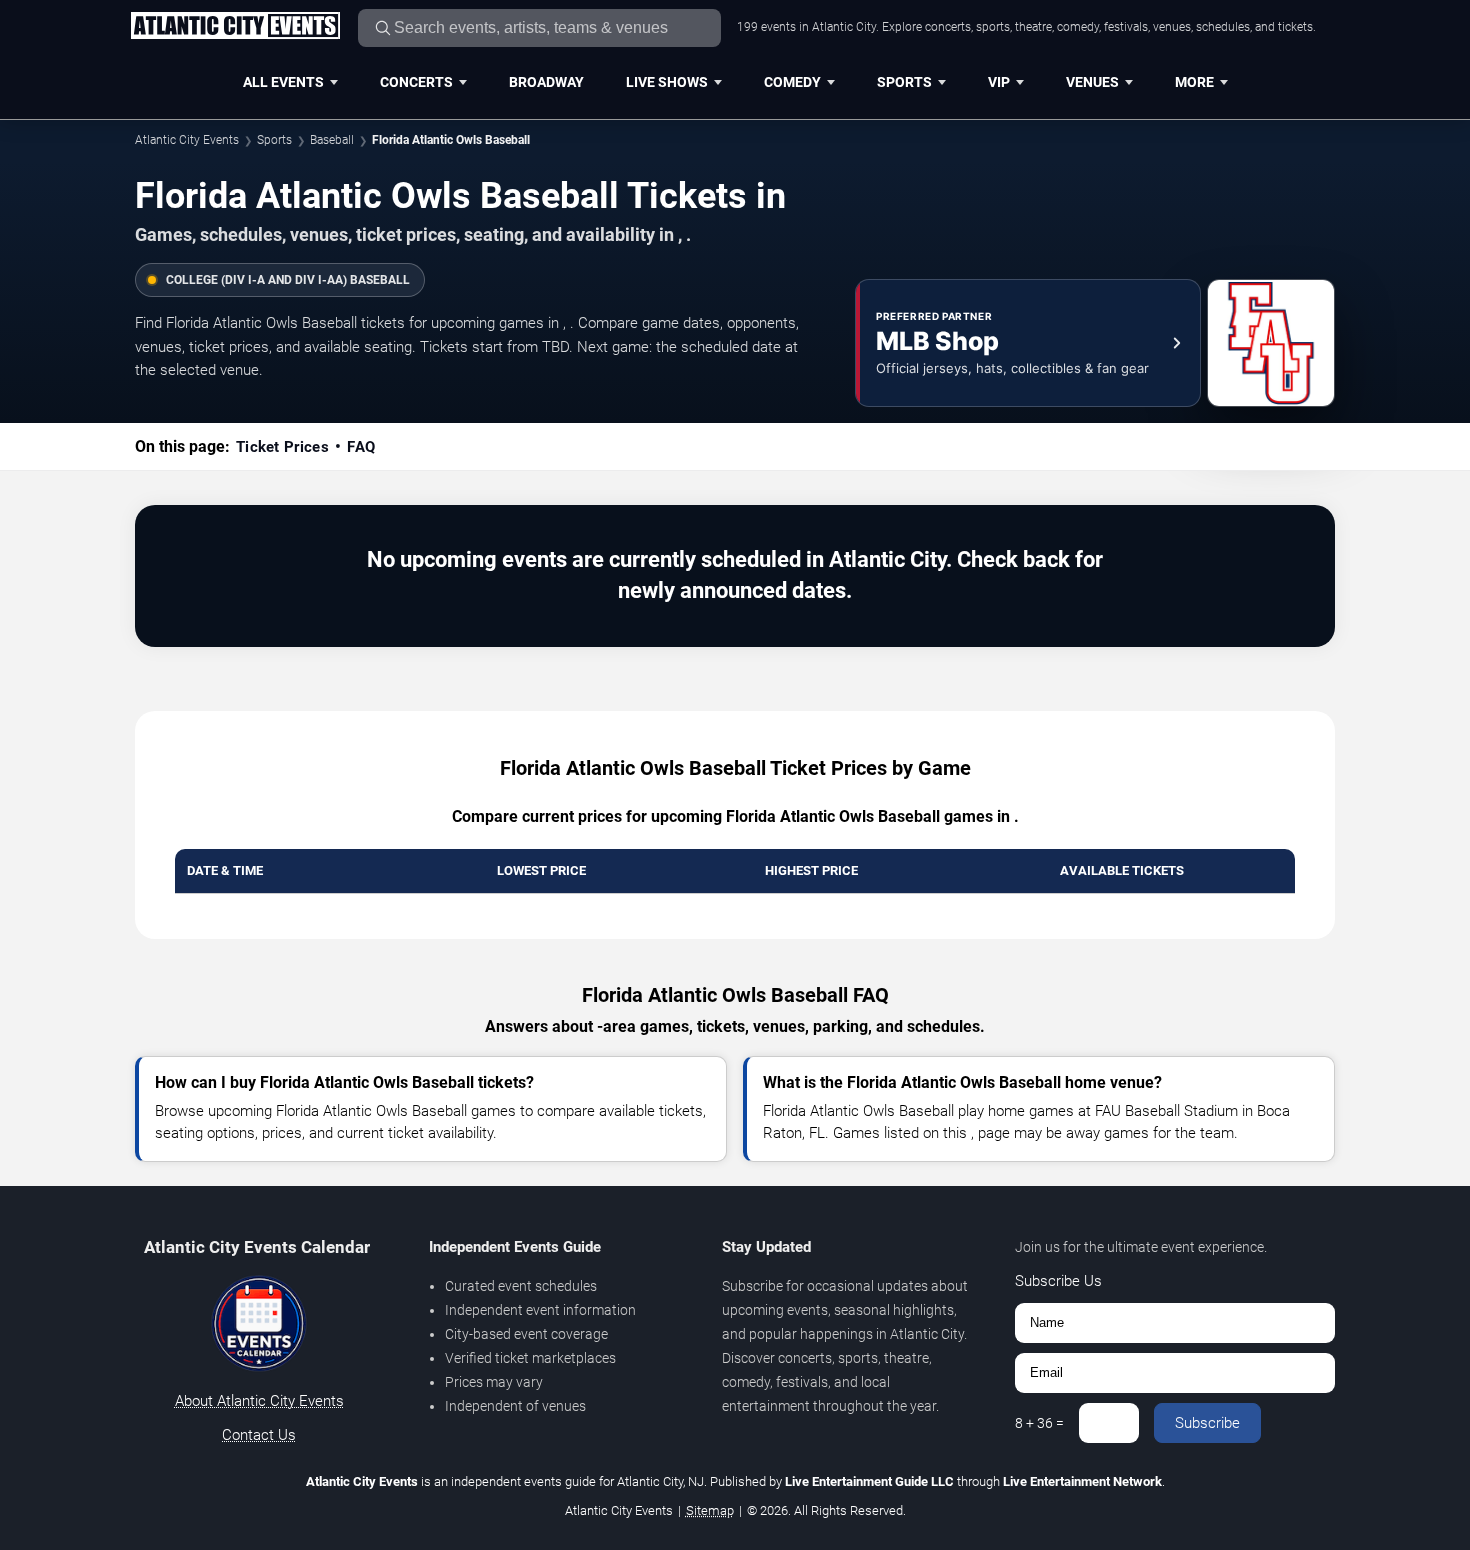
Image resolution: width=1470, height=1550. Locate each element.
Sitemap (710, 1510)
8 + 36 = (1039, 1423)
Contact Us (259, 1435)
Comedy (792, 82)
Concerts (416, 82)
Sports (904, 82)
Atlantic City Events (187, 140)
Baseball (332, 140)
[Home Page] (235, 27)
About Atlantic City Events (259, 1401)
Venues (1092, 82)
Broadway (546, 82)
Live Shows (667, 82)
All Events (283, 82)
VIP (999, 82)
